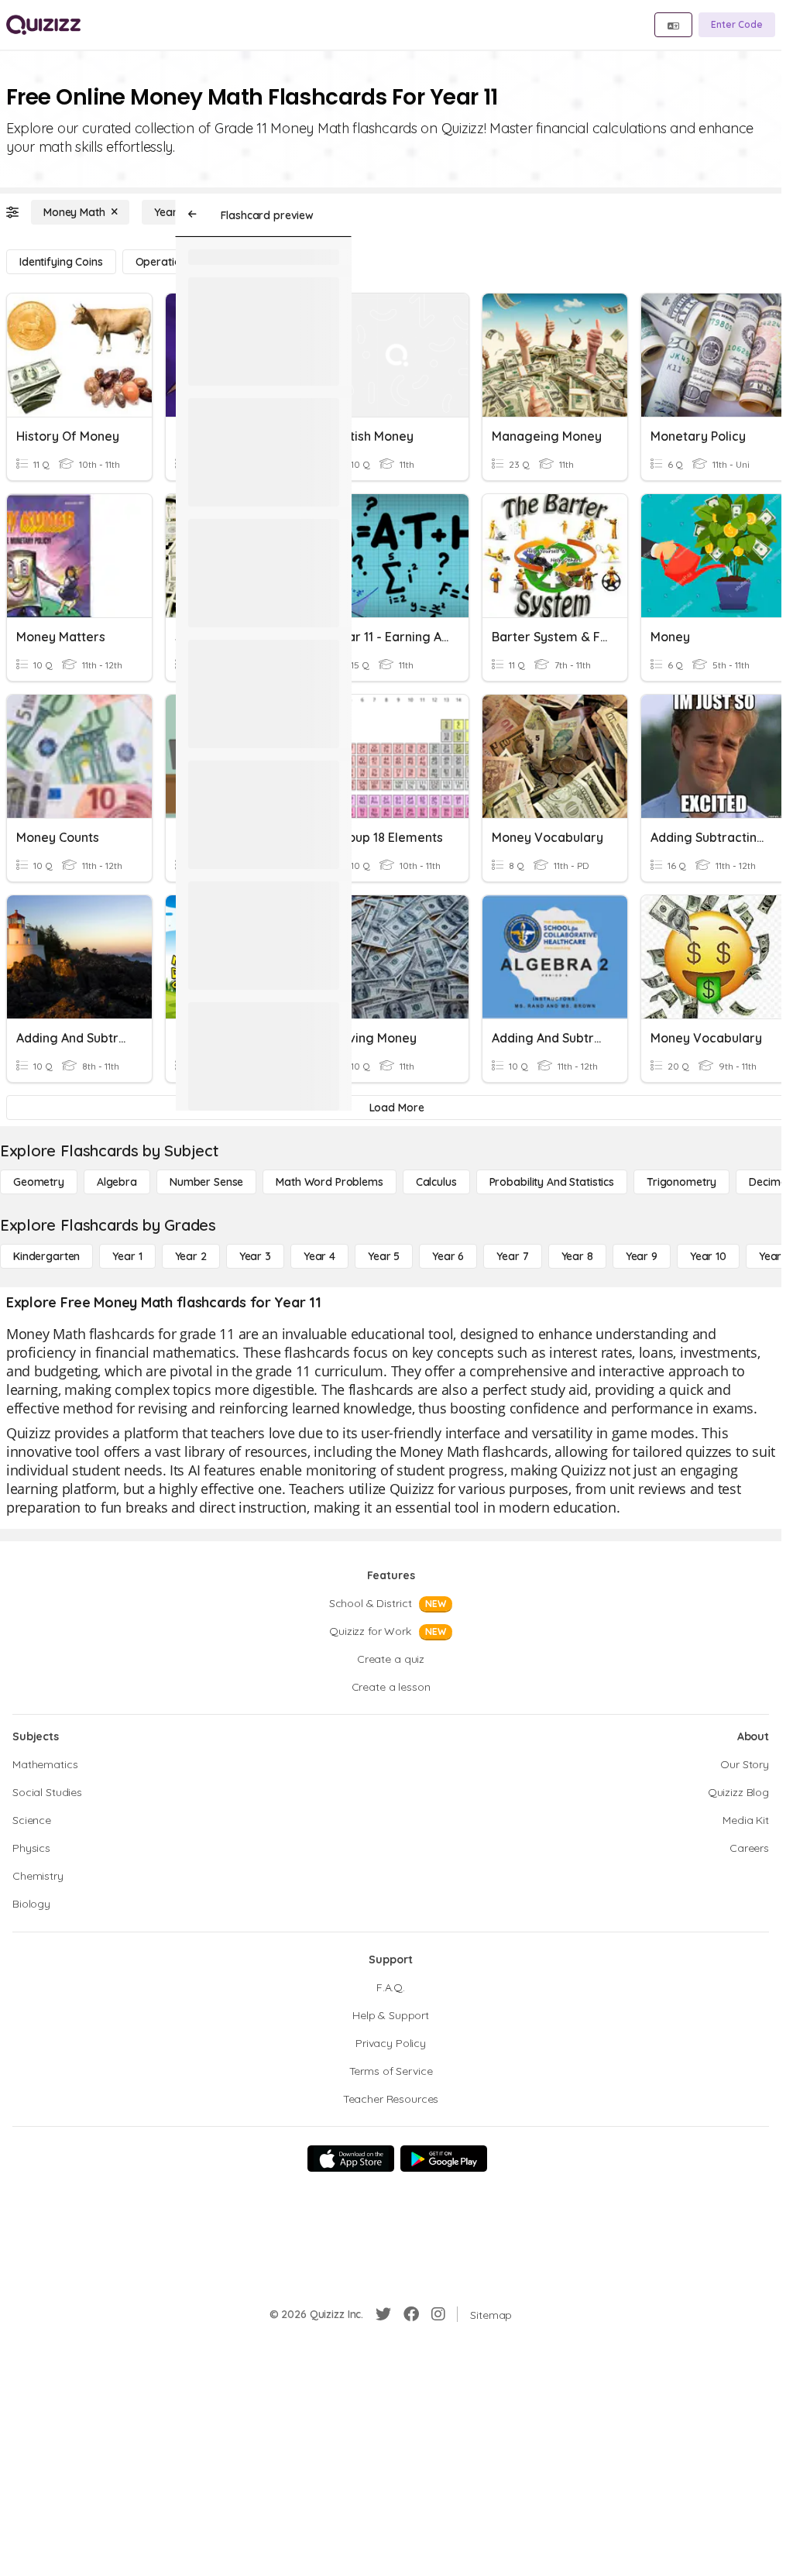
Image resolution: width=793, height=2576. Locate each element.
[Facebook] (411, 2314)
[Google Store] (444, 2159)
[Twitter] (383, 2314)
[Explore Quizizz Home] (43, 25)
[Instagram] (438, 2314)
